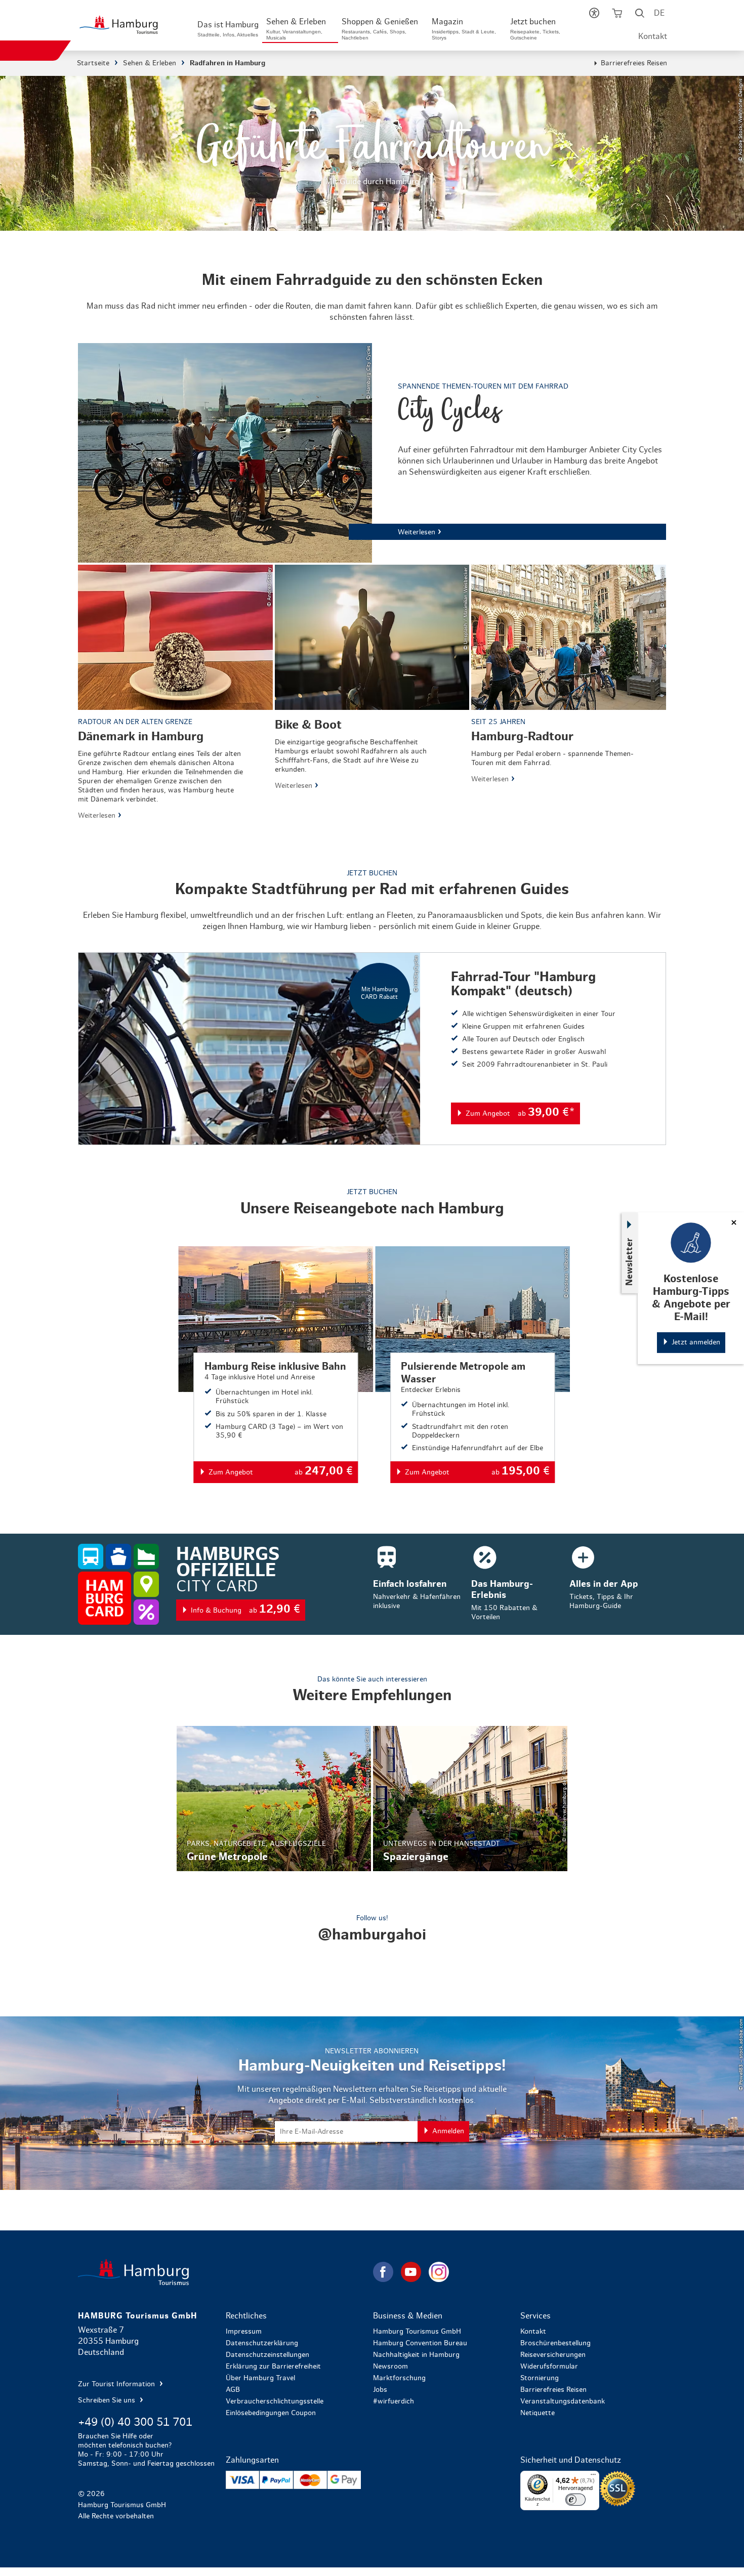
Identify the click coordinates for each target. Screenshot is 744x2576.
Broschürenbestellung (555, 2343)
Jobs (380, 2390)
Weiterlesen (372, 453)
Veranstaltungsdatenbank (563, 2401)
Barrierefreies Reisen (634, 63)
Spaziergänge (470, 1799)
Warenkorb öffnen (617, 15)
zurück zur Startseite (224, 2272)
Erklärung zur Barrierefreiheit (273, 2367)
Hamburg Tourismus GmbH (417, 2332)
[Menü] (593, 2477)
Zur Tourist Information (117, 2384)
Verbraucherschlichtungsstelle (275, 2401)
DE (659, 13)
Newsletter (630, 1261)
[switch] (575, 2500)
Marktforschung (399, 2378)
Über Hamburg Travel (260, 2378)
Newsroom (390, 2367)
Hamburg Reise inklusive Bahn (276, 1365)
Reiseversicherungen (553, 2355)
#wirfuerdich (394, 2401)
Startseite (93, 63)
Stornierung (540, 2378)
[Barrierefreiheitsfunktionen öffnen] (594, 15)
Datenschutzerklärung (262, 2343)
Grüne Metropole (274, 1799)
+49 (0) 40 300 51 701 (135, 2422)
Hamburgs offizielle (372, 1584)
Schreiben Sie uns (108, 2400)
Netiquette (538, 2413)
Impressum (244, 2332)
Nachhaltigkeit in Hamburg (416, 2355)
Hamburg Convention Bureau (420, 2343)
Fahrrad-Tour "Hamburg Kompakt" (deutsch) (372, 1049)
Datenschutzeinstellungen (267, 2355)
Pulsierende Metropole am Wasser (472, 1365)
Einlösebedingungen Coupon (271, 2413)
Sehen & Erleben (150, 63)
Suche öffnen (640, 15)
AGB (233, 2390)
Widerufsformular (549, 2367)
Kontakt (653, 36)
